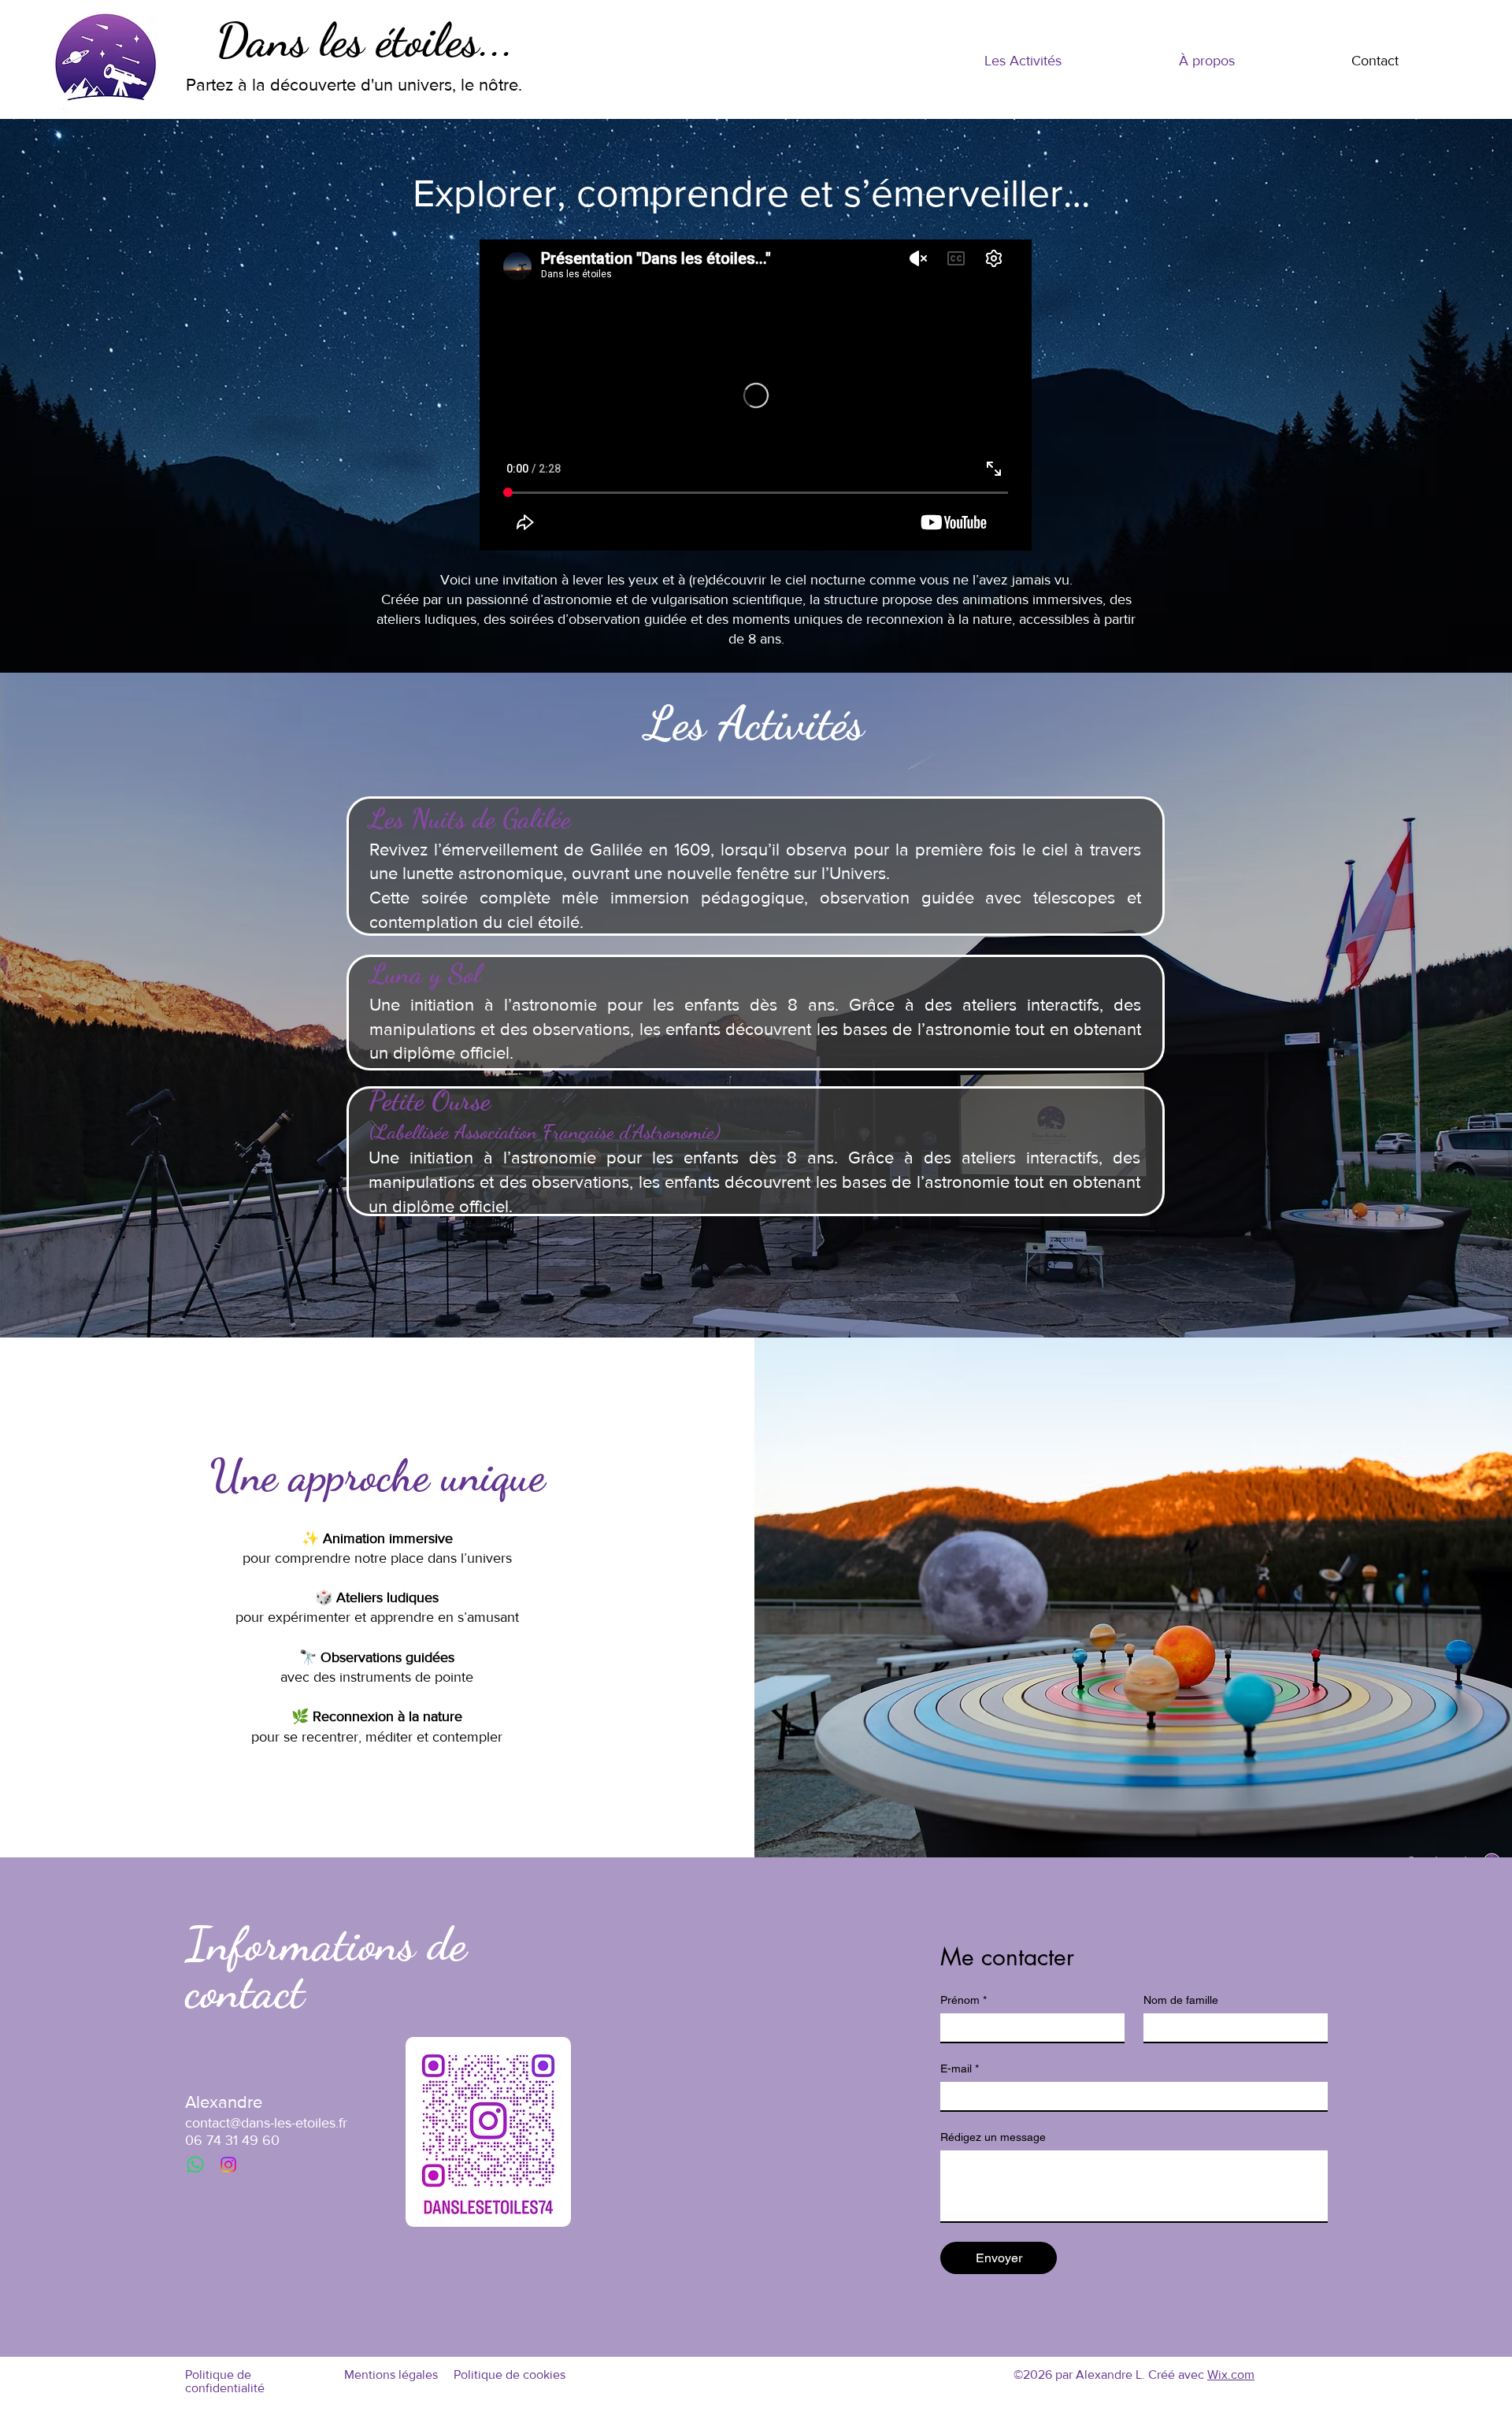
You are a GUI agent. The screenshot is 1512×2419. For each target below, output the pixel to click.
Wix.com (1231, 2374)
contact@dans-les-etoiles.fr (266, 2123)
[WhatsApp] (195, 2165)
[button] (1023, 61)
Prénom (964, 2000)
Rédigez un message (993, 2137)
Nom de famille (1181, 2000)
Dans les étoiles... (365, 40)
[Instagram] (228, 2165)
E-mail (960, 2068)
